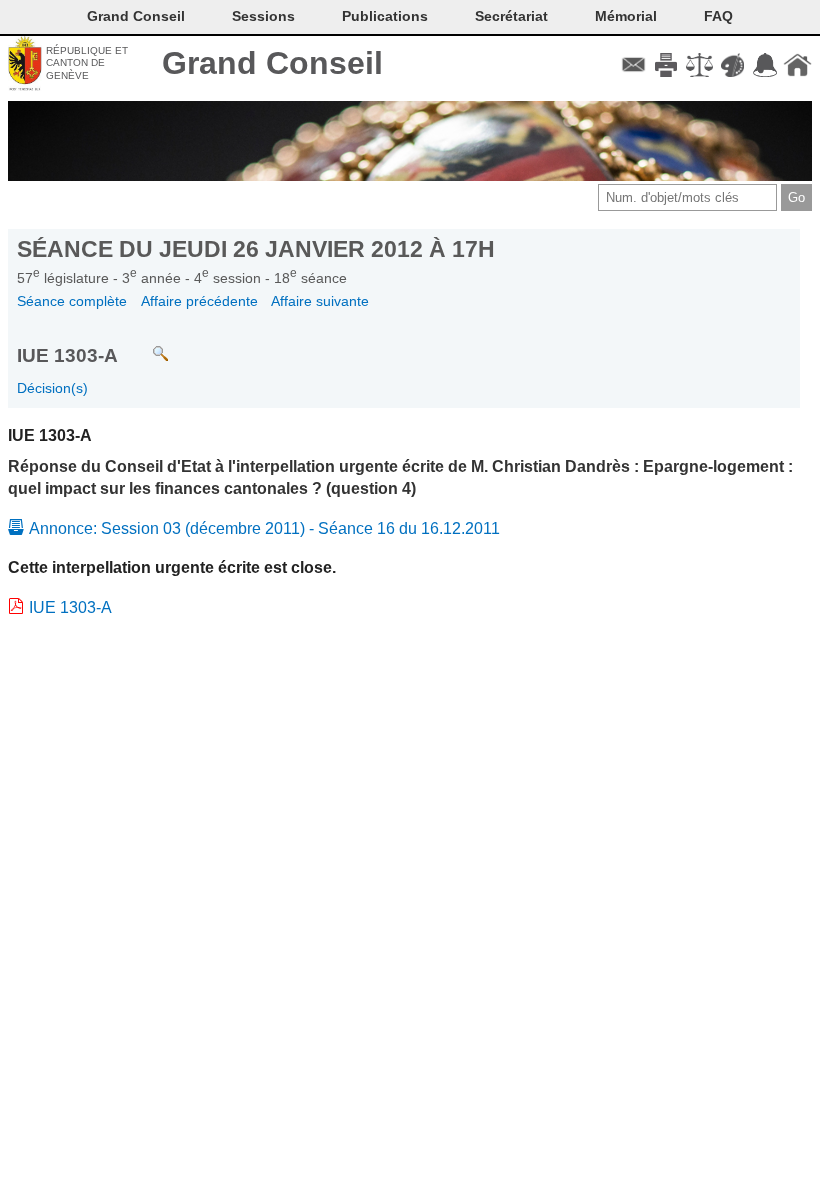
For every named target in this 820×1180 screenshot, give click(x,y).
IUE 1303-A (70, 607)
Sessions (263, 16)
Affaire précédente (199, 301)
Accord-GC (764, 65)
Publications (385, 16)
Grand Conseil (272, 63)
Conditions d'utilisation (699, 65)
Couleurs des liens (732, 65)
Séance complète (72, 301)
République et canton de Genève (87, 63)
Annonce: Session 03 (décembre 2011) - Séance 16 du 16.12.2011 (264, 528)
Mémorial (626, 16)
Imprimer (666, 65)
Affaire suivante (320, 301)
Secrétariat (511, 16)
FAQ (718, 16)
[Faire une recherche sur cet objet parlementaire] (145, 344)
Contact (633, 65)
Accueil (797, 65)
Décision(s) (52, 388)
